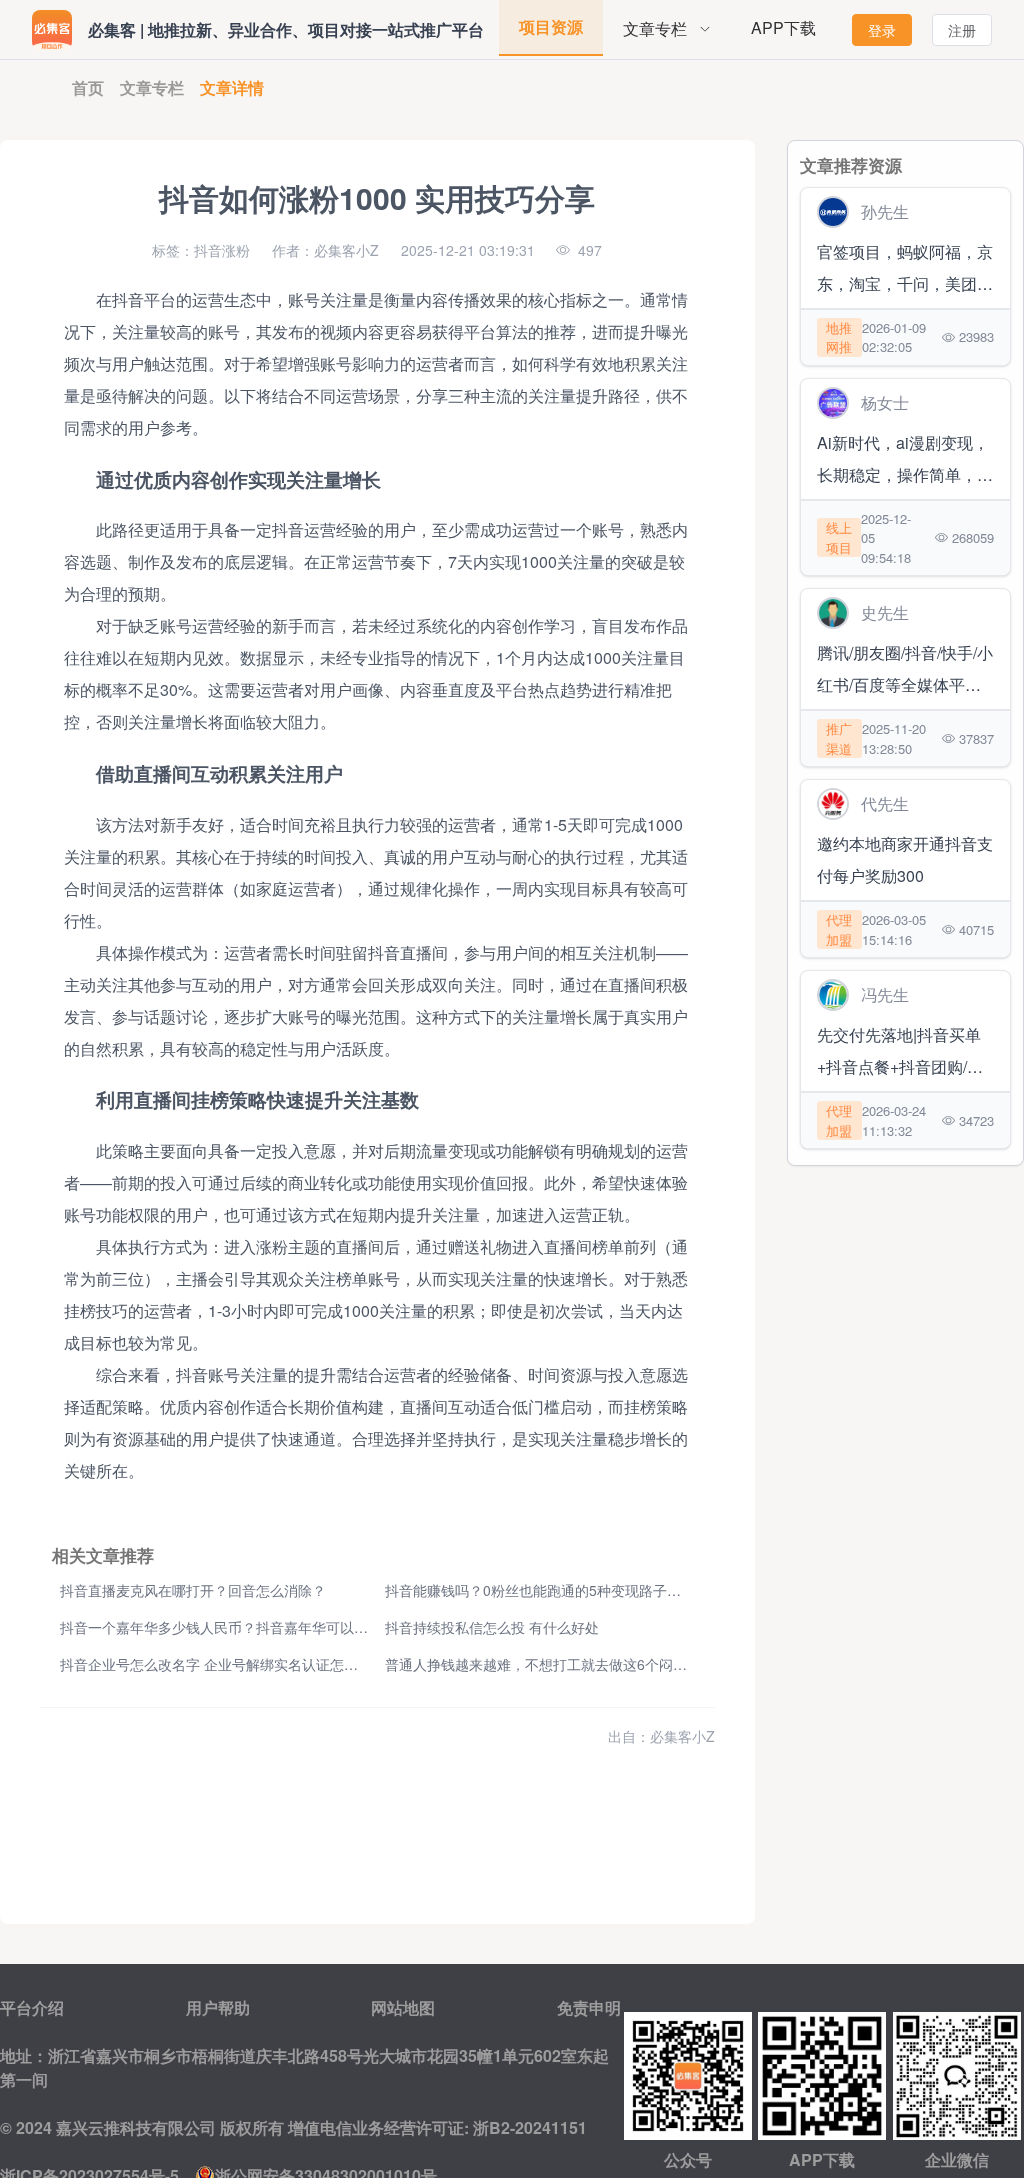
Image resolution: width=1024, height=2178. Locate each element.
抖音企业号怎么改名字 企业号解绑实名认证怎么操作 (223, 1664)
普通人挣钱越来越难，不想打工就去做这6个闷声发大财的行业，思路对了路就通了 (641, 1664)
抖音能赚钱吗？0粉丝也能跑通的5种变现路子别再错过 (554, 1590)
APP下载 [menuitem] (783, 27)
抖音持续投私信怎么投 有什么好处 (492, 1627)
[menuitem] (667, 29)
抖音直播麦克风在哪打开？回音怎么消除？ (193, 1590)
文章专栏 (152, 87)
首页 (88, 87)
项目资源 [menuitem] (551, 26)
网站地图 (403, 2007)
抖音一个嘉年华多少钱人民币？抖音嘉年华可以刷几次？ (235, 1627)
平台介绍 (32, 2007)
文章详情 (232, 87)
